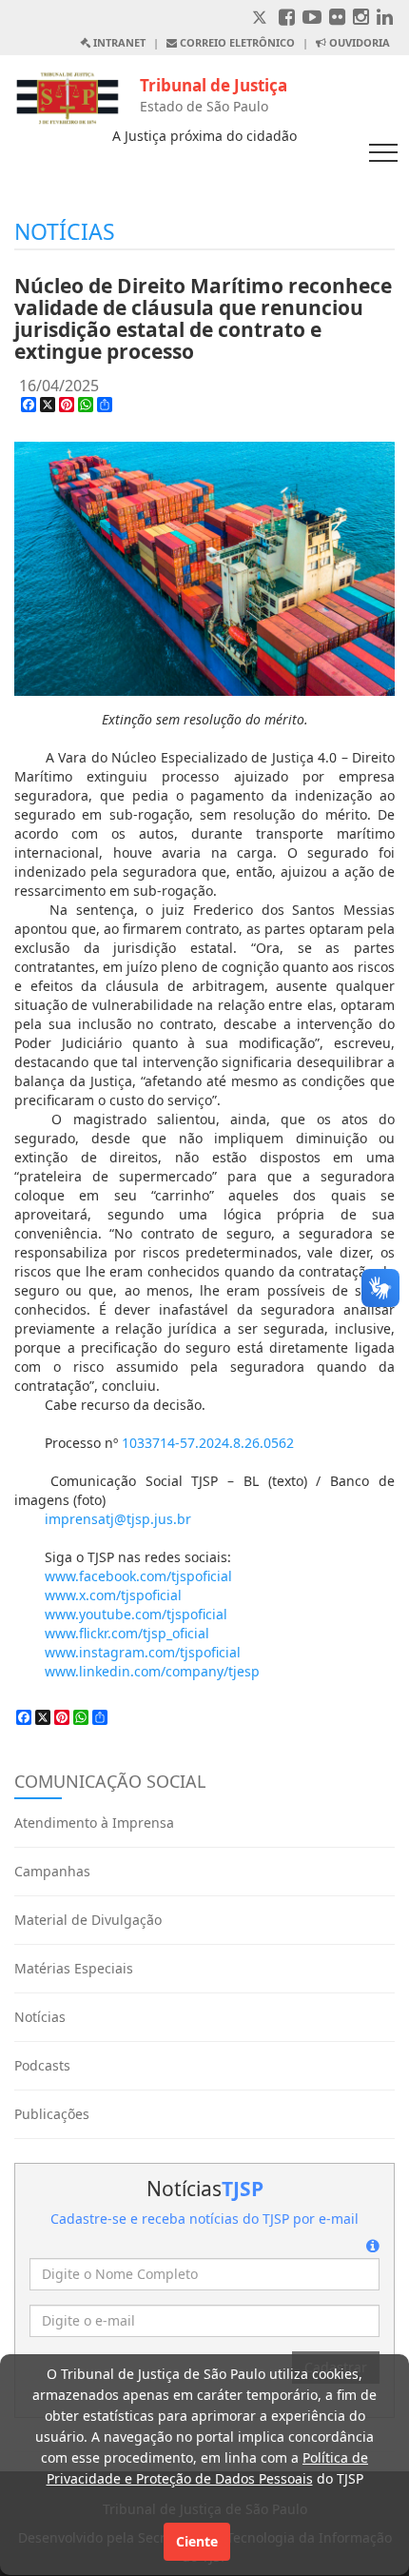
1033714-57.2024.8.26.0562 (208, 1443)
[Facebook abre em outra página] (287, 19)
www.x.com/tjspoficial (113, 1595)
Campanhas (52, 1871)
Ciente (197, 2541)
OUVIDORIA (358, 42)
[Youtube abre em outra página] (312, 19)
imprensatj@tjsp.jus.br (118, 1519)
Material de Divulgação (88, 1920)
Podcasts (42, 2065)
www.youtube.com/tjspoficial (136, 1614)
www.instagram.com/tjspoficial (143, 1652)
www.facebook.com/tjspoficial (138, 1576)
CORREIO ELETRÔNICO (236, 42)
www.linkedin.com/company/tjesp (152, 1671)
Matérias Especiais (74, 1968)
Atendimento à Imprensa (94, 1823)
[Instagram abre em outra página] (361, 19)
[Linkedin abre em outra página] (385, 19)
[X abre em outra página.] (262, 19)
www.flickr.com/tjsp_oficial (127, 1633)
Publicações (52, 2114)
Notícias (40, 2017)
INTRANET (118, 42)
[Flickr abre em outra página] (337, 19)
